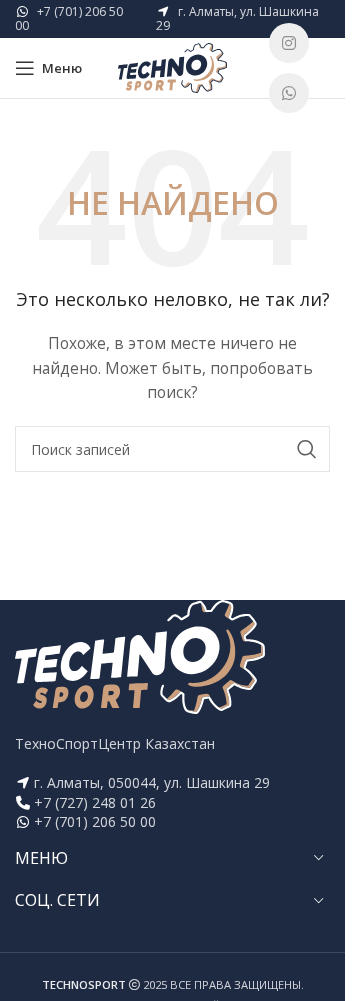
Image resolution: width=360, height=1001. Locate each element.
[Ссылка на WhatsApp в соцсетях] (289, 93)
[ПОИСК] (307, 449)
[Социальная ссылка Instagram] (289, 43)
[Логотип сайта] (173, 66)
